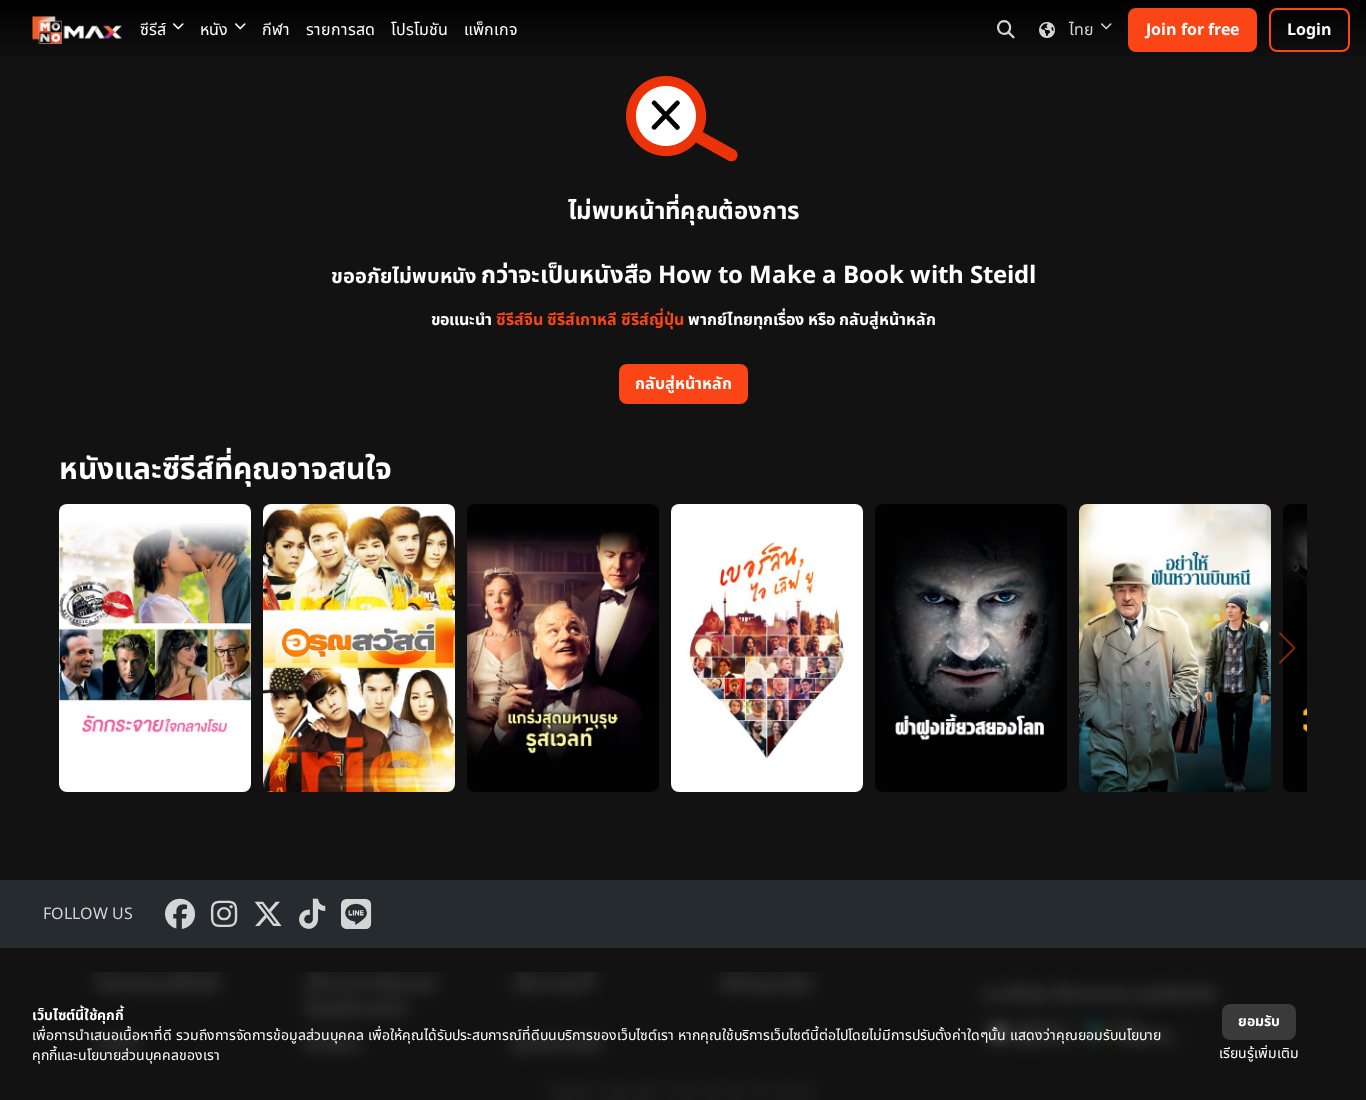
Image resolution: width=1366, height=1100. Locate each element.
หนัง (214, 30)
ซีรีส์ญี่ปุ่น (652, 320)
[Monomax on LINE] (356, 914)
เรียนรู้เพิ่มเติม (1259, 1053)
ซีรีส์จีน (519, 320)
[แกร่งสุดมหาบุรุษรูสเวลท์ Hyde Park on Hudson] (563, 648)
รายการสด (340, 30)
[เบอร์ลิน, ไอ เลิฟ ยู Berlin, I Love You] (767, 648)
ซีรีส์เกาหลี (582, 320)
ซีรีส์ (153, 30)
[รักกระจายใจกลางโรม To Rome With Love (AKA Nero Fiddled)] (155, 648)
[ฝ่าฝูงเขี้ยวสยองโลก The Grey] (971, 648)
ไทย (1081, 30)
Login (1309, 30)
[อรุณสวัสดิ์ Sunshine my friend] (359, 648)
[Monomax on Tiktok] (312, 914)
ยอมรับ (1259, 1021)
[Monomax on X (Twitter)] (268, 914)
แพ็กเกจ (491, 30)
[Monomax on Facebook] (180, 914)
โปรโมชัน (419, 30)
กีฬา (276, 30)
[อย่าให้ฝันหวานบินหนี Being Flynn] (1175, 648)
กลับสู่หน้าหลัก (683, 384)
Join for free (1192, 30)
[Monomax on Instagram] (224, 914)
